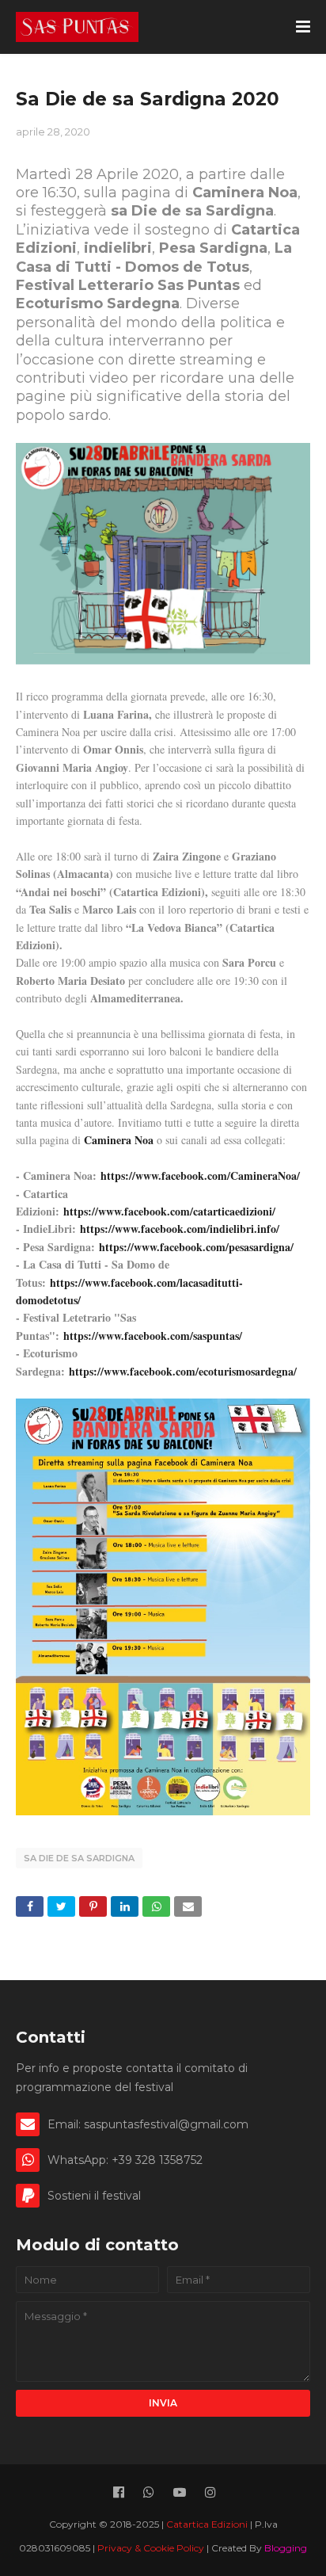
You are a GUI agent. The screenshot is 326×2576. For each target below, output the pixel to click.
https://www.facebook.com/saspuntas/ (153, 1336)
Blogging (286, 2548)
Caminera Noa (119, 1140)
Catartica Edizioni (208, 2524)
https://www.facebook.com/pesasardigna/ (196, 1247)
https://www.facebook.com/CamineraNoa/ (200, 1175)
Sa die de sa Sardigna (79, 1858)
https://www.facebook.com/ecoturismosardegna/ (183, 1371)
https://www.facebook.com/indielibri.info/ (180, 1229)
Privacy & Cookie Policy (152, 2548)
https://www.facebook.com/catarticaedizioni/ (169, 1211)
